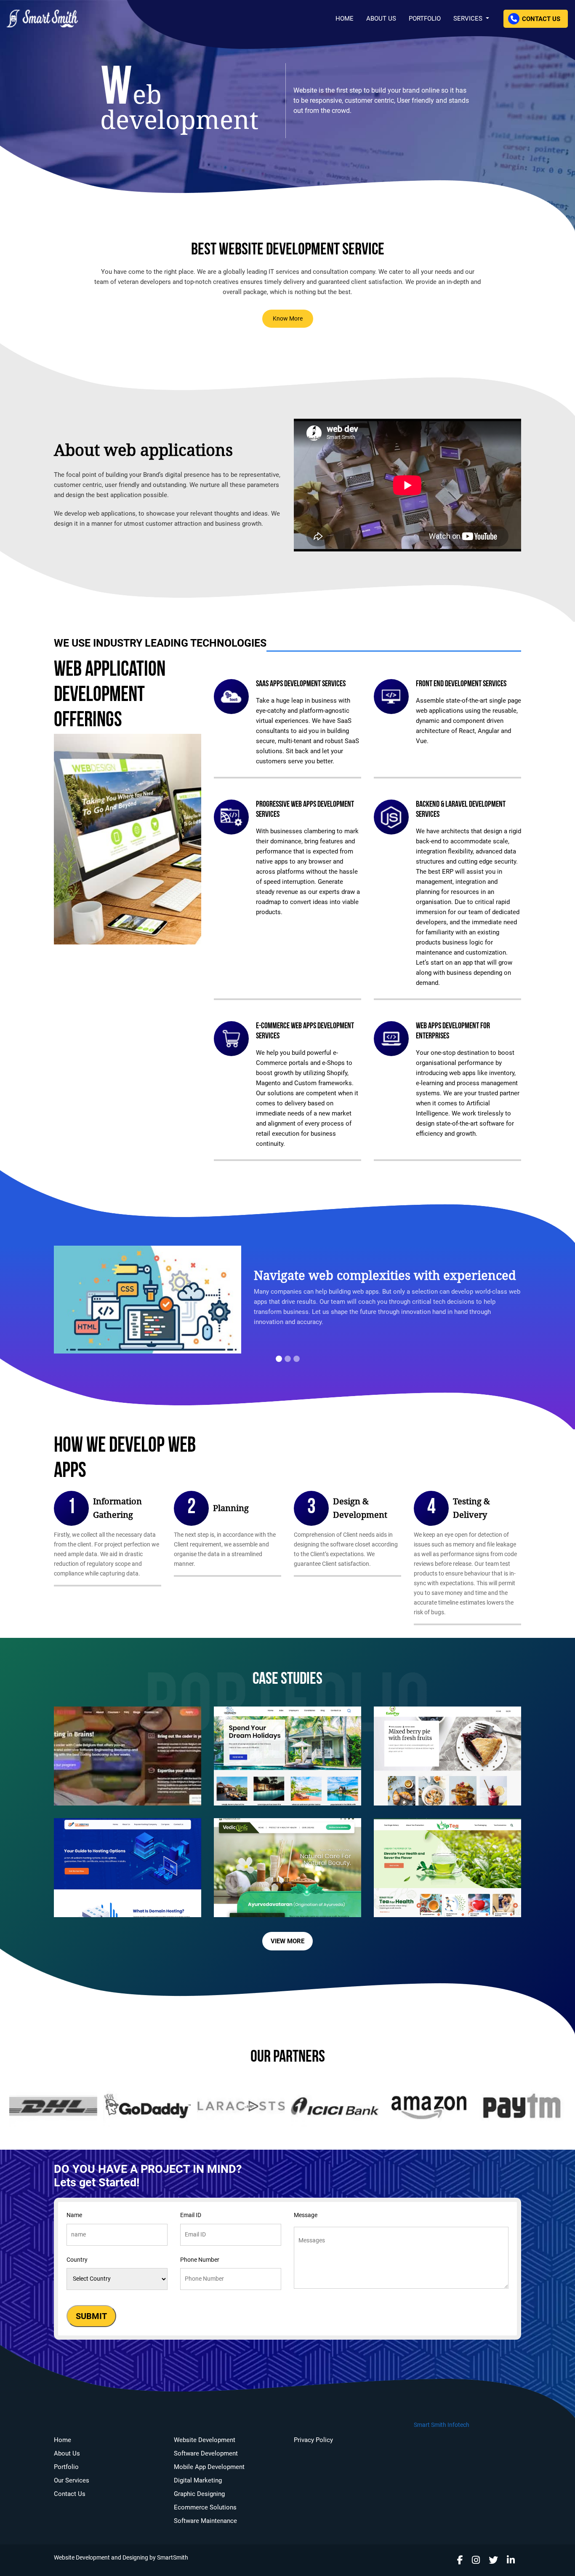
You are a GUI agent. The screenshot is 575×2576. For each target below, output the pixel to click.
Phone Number (200, 2260)
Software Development (206, 2453)
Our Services (72, 2480)
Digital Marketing (198, 2480)
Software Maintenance (205, 2521)
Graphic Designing (199, 2494)
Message (306, 2215)
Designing (135, 2558)
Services (469, 19)
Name (74, 2215)
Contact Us (540, 19)
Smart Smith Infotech (442, 2425)
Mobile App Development (209, 2467)
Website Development (205, 2440)
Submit (91, 2316)
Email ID (191, 2215)
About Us (381, 19)
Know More (288, 319)
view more (287, 1941)
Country (77, 2260)
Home (345, 19)
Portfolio (425, 19)
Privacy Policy (313, 2440)
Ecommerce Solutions (205, 2507)
